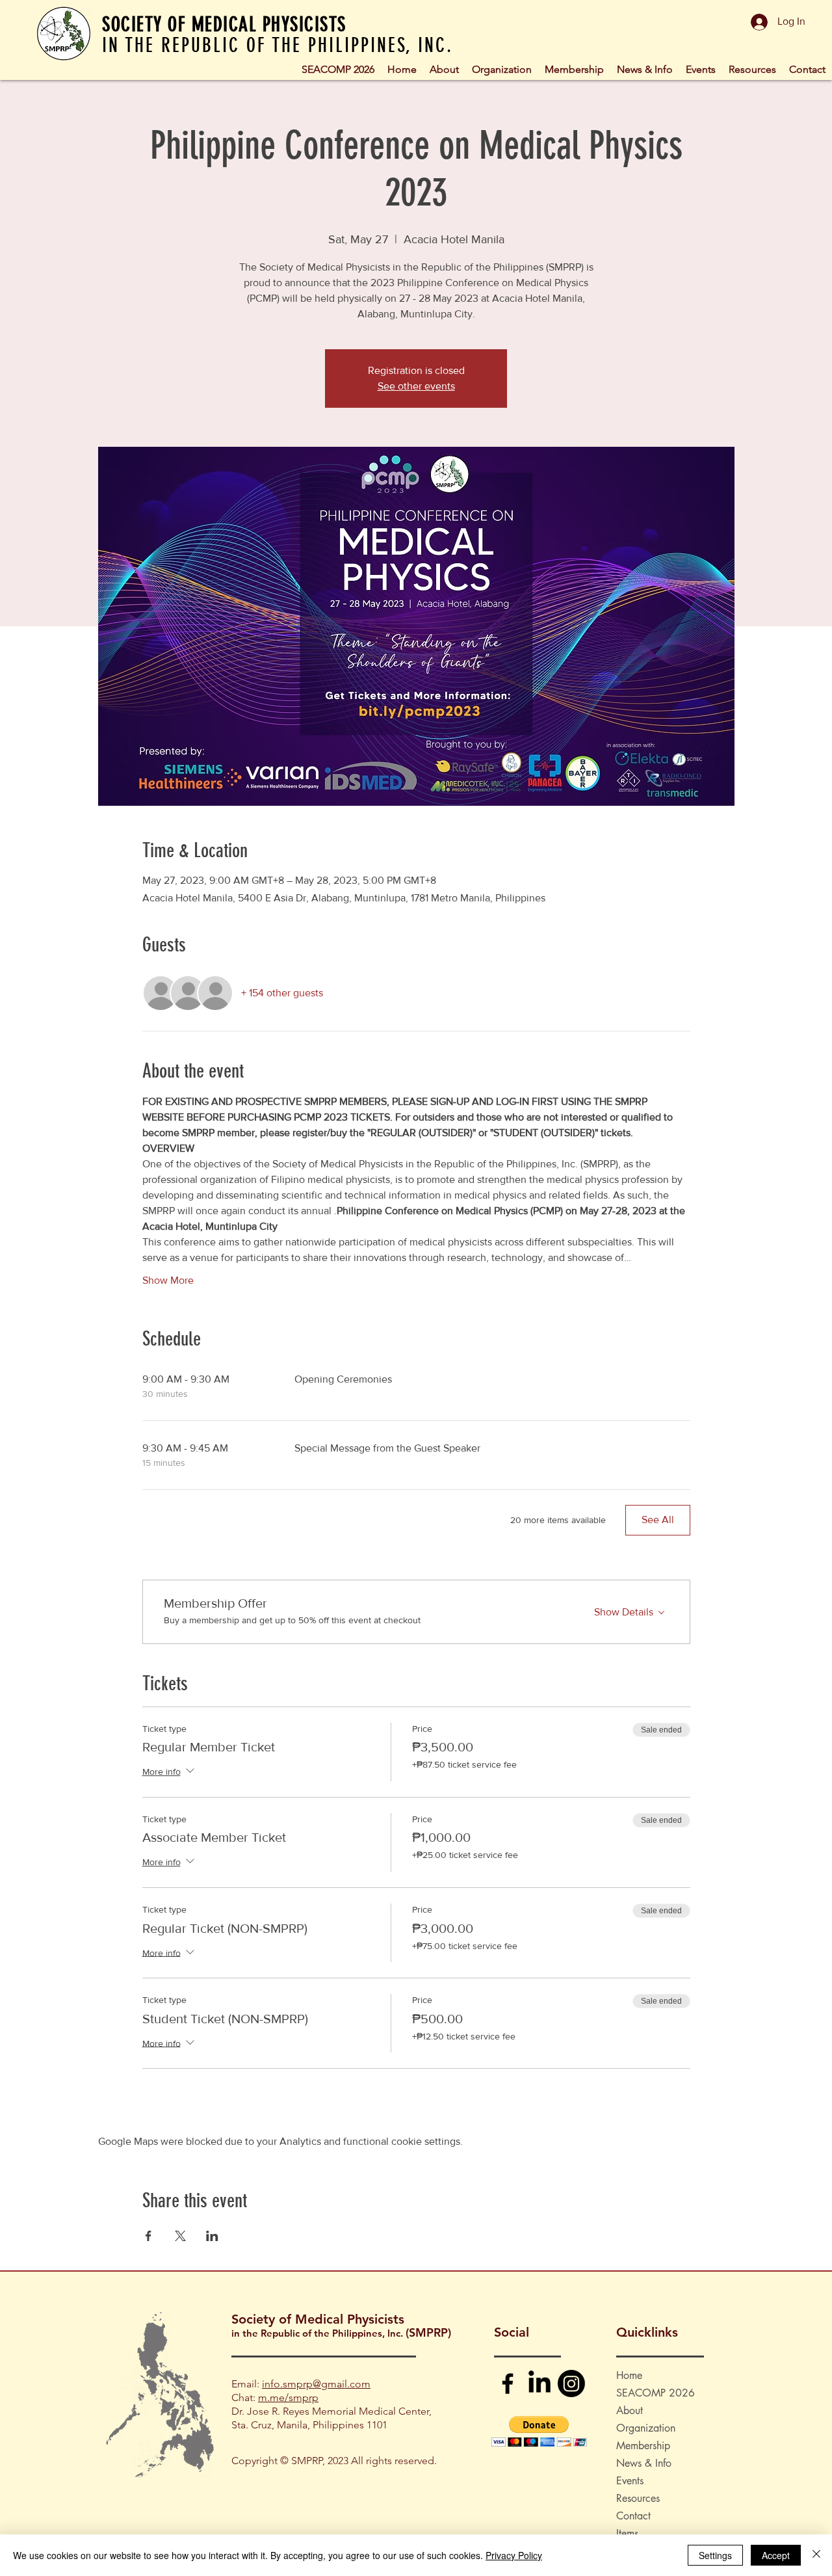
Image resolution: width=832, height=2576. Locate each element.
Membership (643, 2446)
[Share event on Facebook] (149, 2236)
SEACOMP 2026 (656, 2393)
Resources (638, 2498)
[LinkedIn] (539, 2383)
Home (629, 2375)
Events (630, 2481)
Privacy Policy (514, 2555)
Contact (633, 2516)
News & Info (644, 2463)
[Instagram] (571, 2383)
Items (627, 2533)
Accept (776, 2555)
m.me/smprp (288, 2397)
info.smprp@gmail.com (316, 2384)
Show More (168, 1280)
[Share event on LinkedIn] (212, 2236)
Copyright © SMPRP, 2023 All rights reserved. (334, 2461)
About (630, 2410)
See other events (416, 386)
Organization (646, 2428)
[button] (502, 68)
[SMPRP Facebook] (508, 2383)
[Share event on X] (180, 2236)
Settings (715, 2555)
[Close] (816, 2555)
